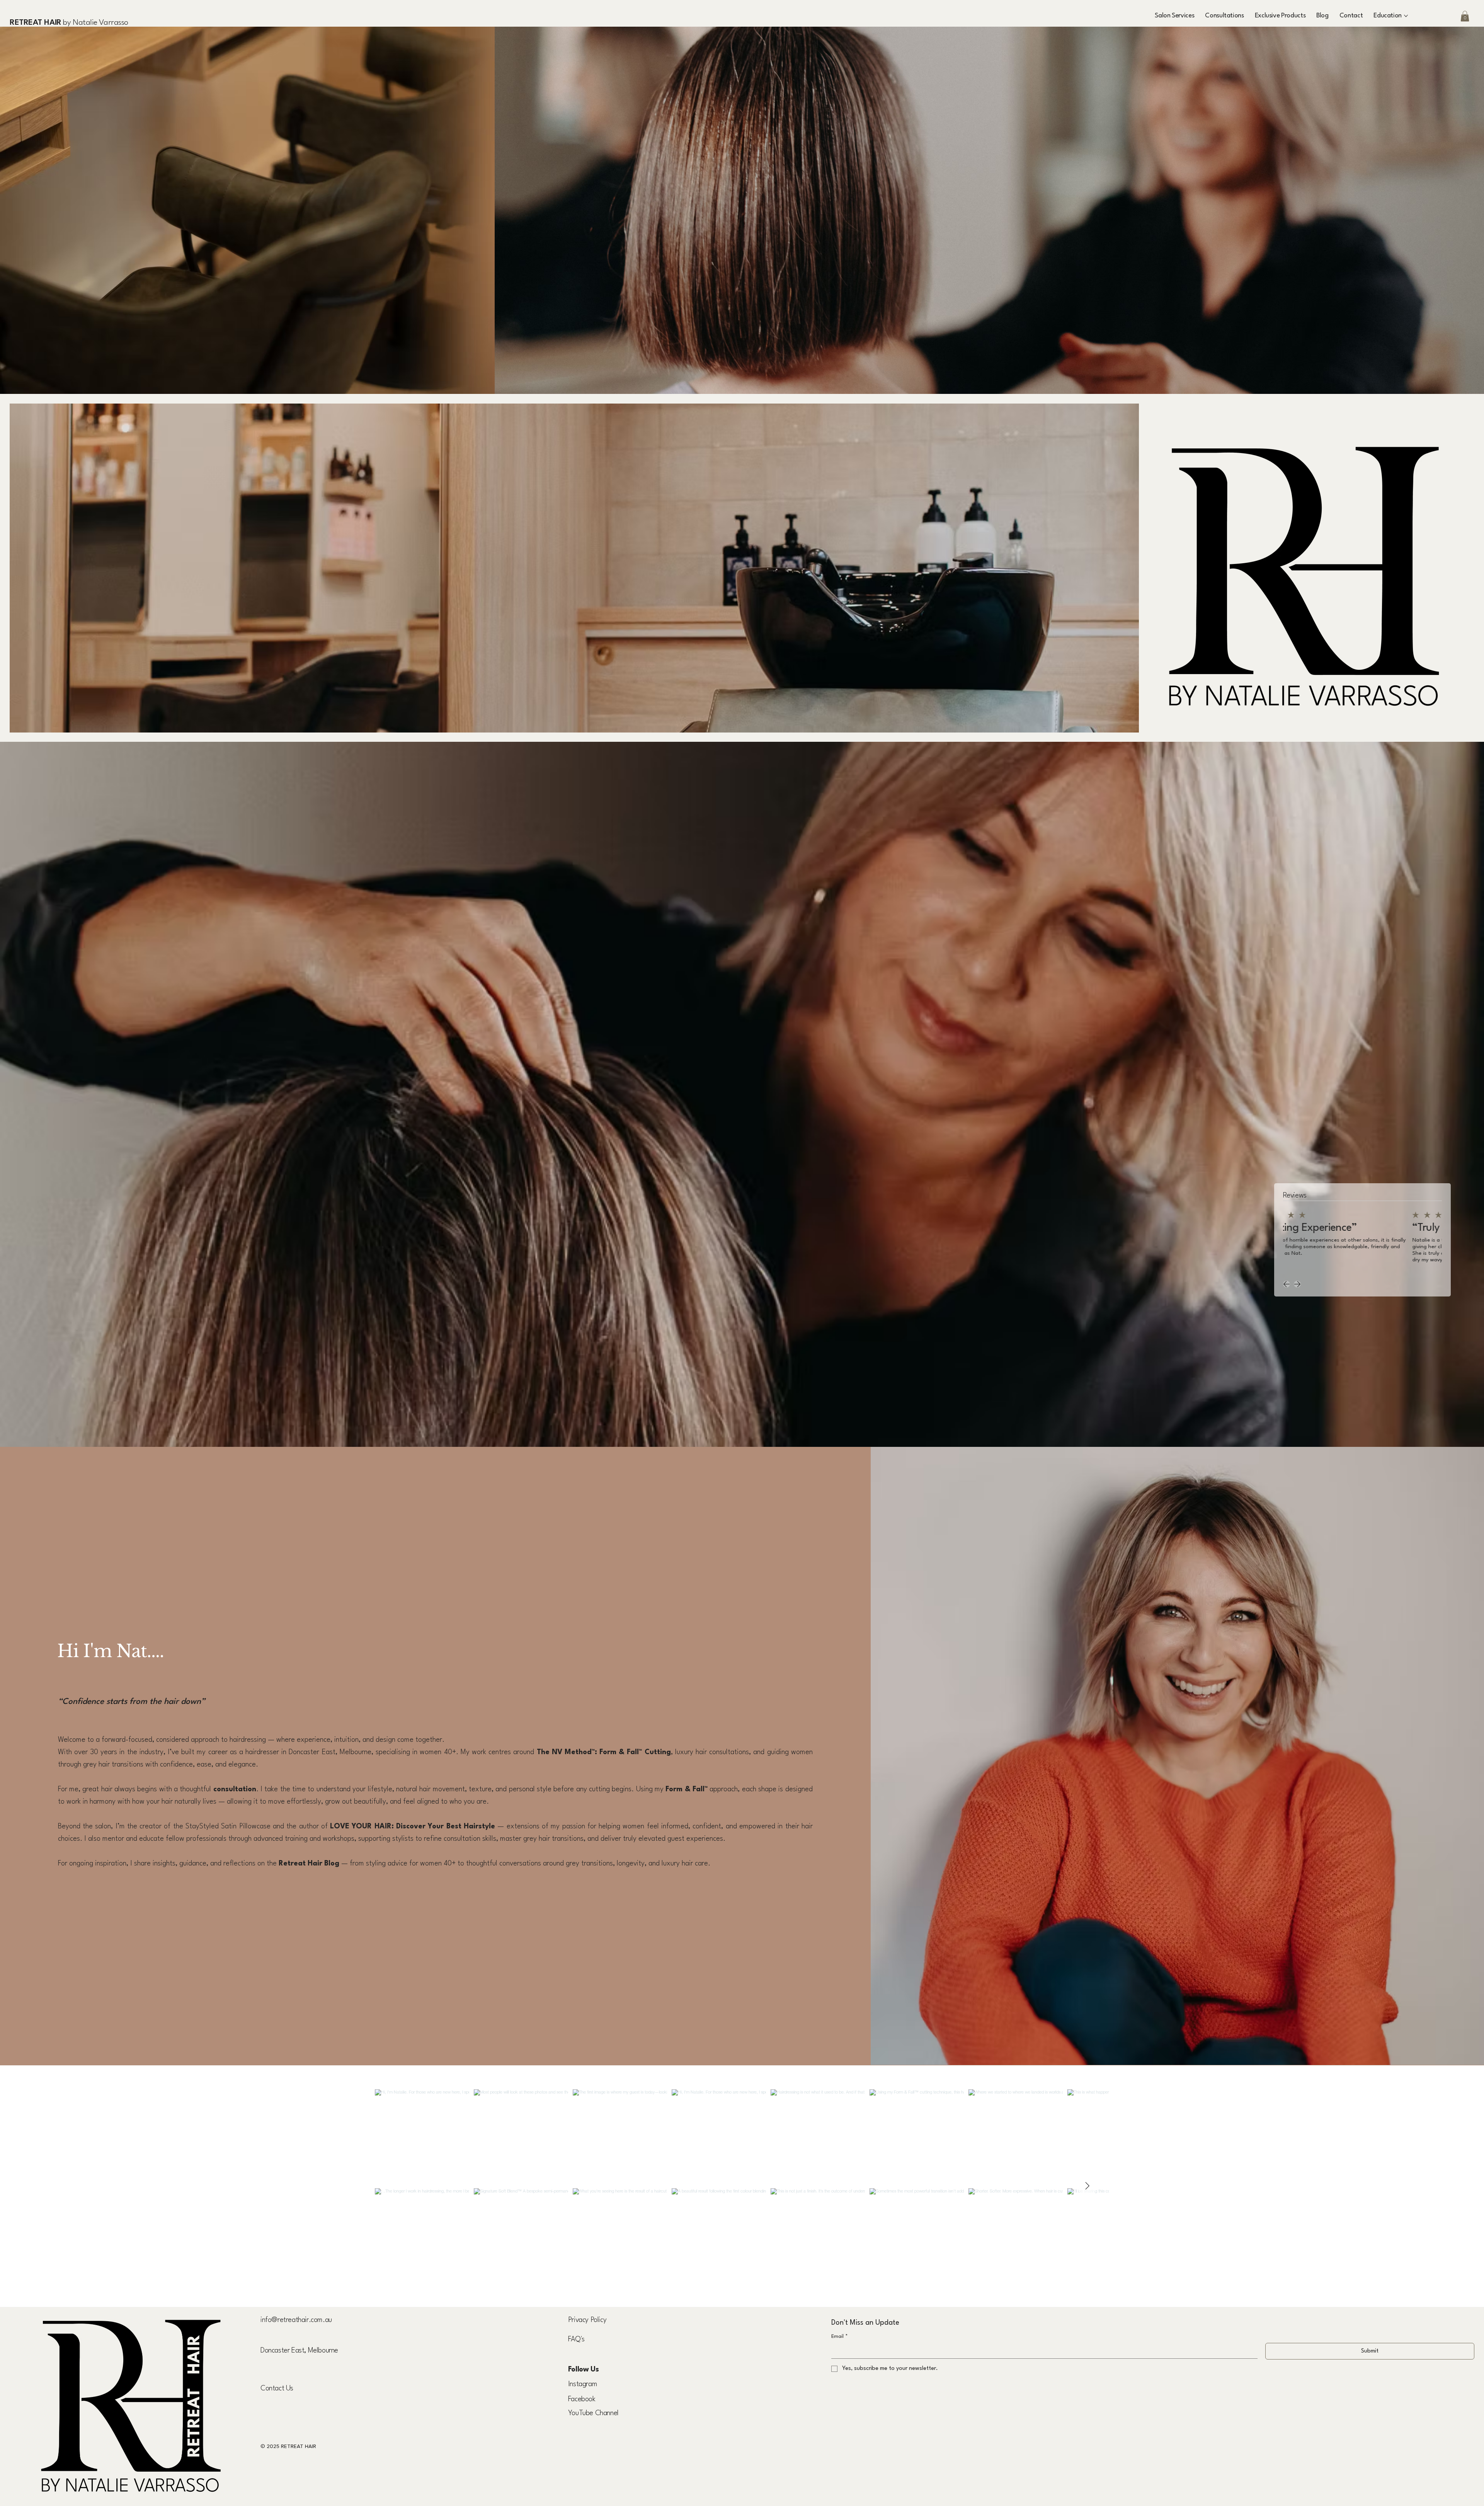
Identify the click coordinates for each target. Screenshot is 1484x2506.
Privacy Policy (587, 2320)
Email (840, 2336)
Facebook (582, 2399)
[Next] (1297, 1284)
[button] (1351, 16)
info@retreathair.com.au (296, 2320)
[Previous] (1287, 1284)
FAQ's (576, 2339)
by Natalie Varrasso (69, 23)
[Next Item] (1087, 2186)
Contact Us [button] (277, 2388)
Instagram (583, 2384)
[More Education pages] (1406, 16)
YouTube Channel (593, 2413)
